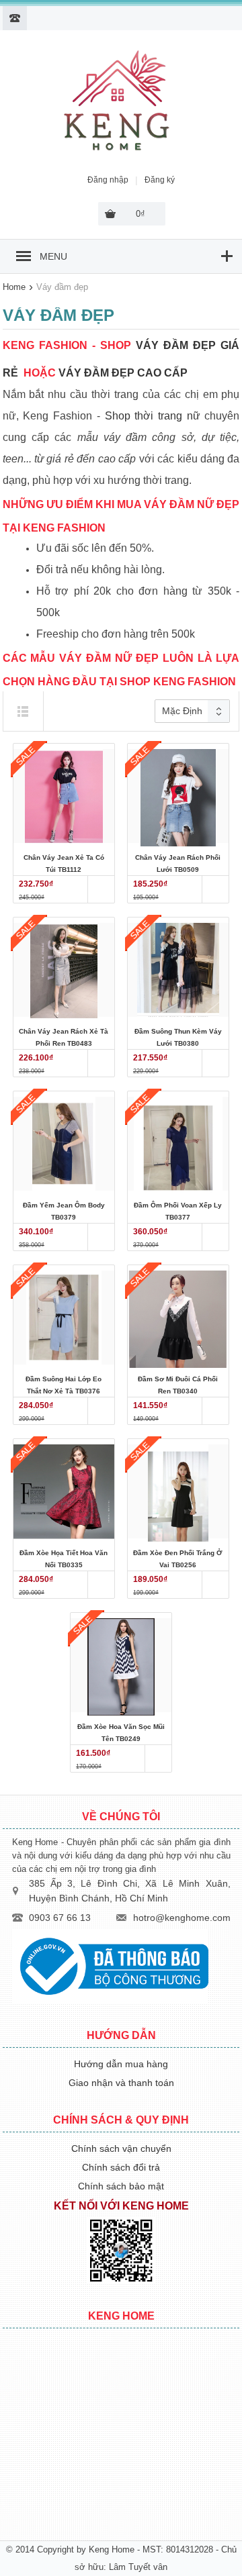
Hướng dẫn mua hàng (121, 2064)
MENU (53, 256)
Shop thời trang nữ (153, 416)
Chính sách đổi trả (121, 2167)
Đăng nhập (108, 180)
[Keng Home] (118, 151)
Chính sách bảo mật (121, 2186)
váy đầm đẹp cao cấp (123, 373)
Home (14, 287)
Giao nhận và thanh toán (121, 2083)
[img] (24, 711)
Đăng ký (160, 180)
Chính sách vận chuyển (121, 2148)
